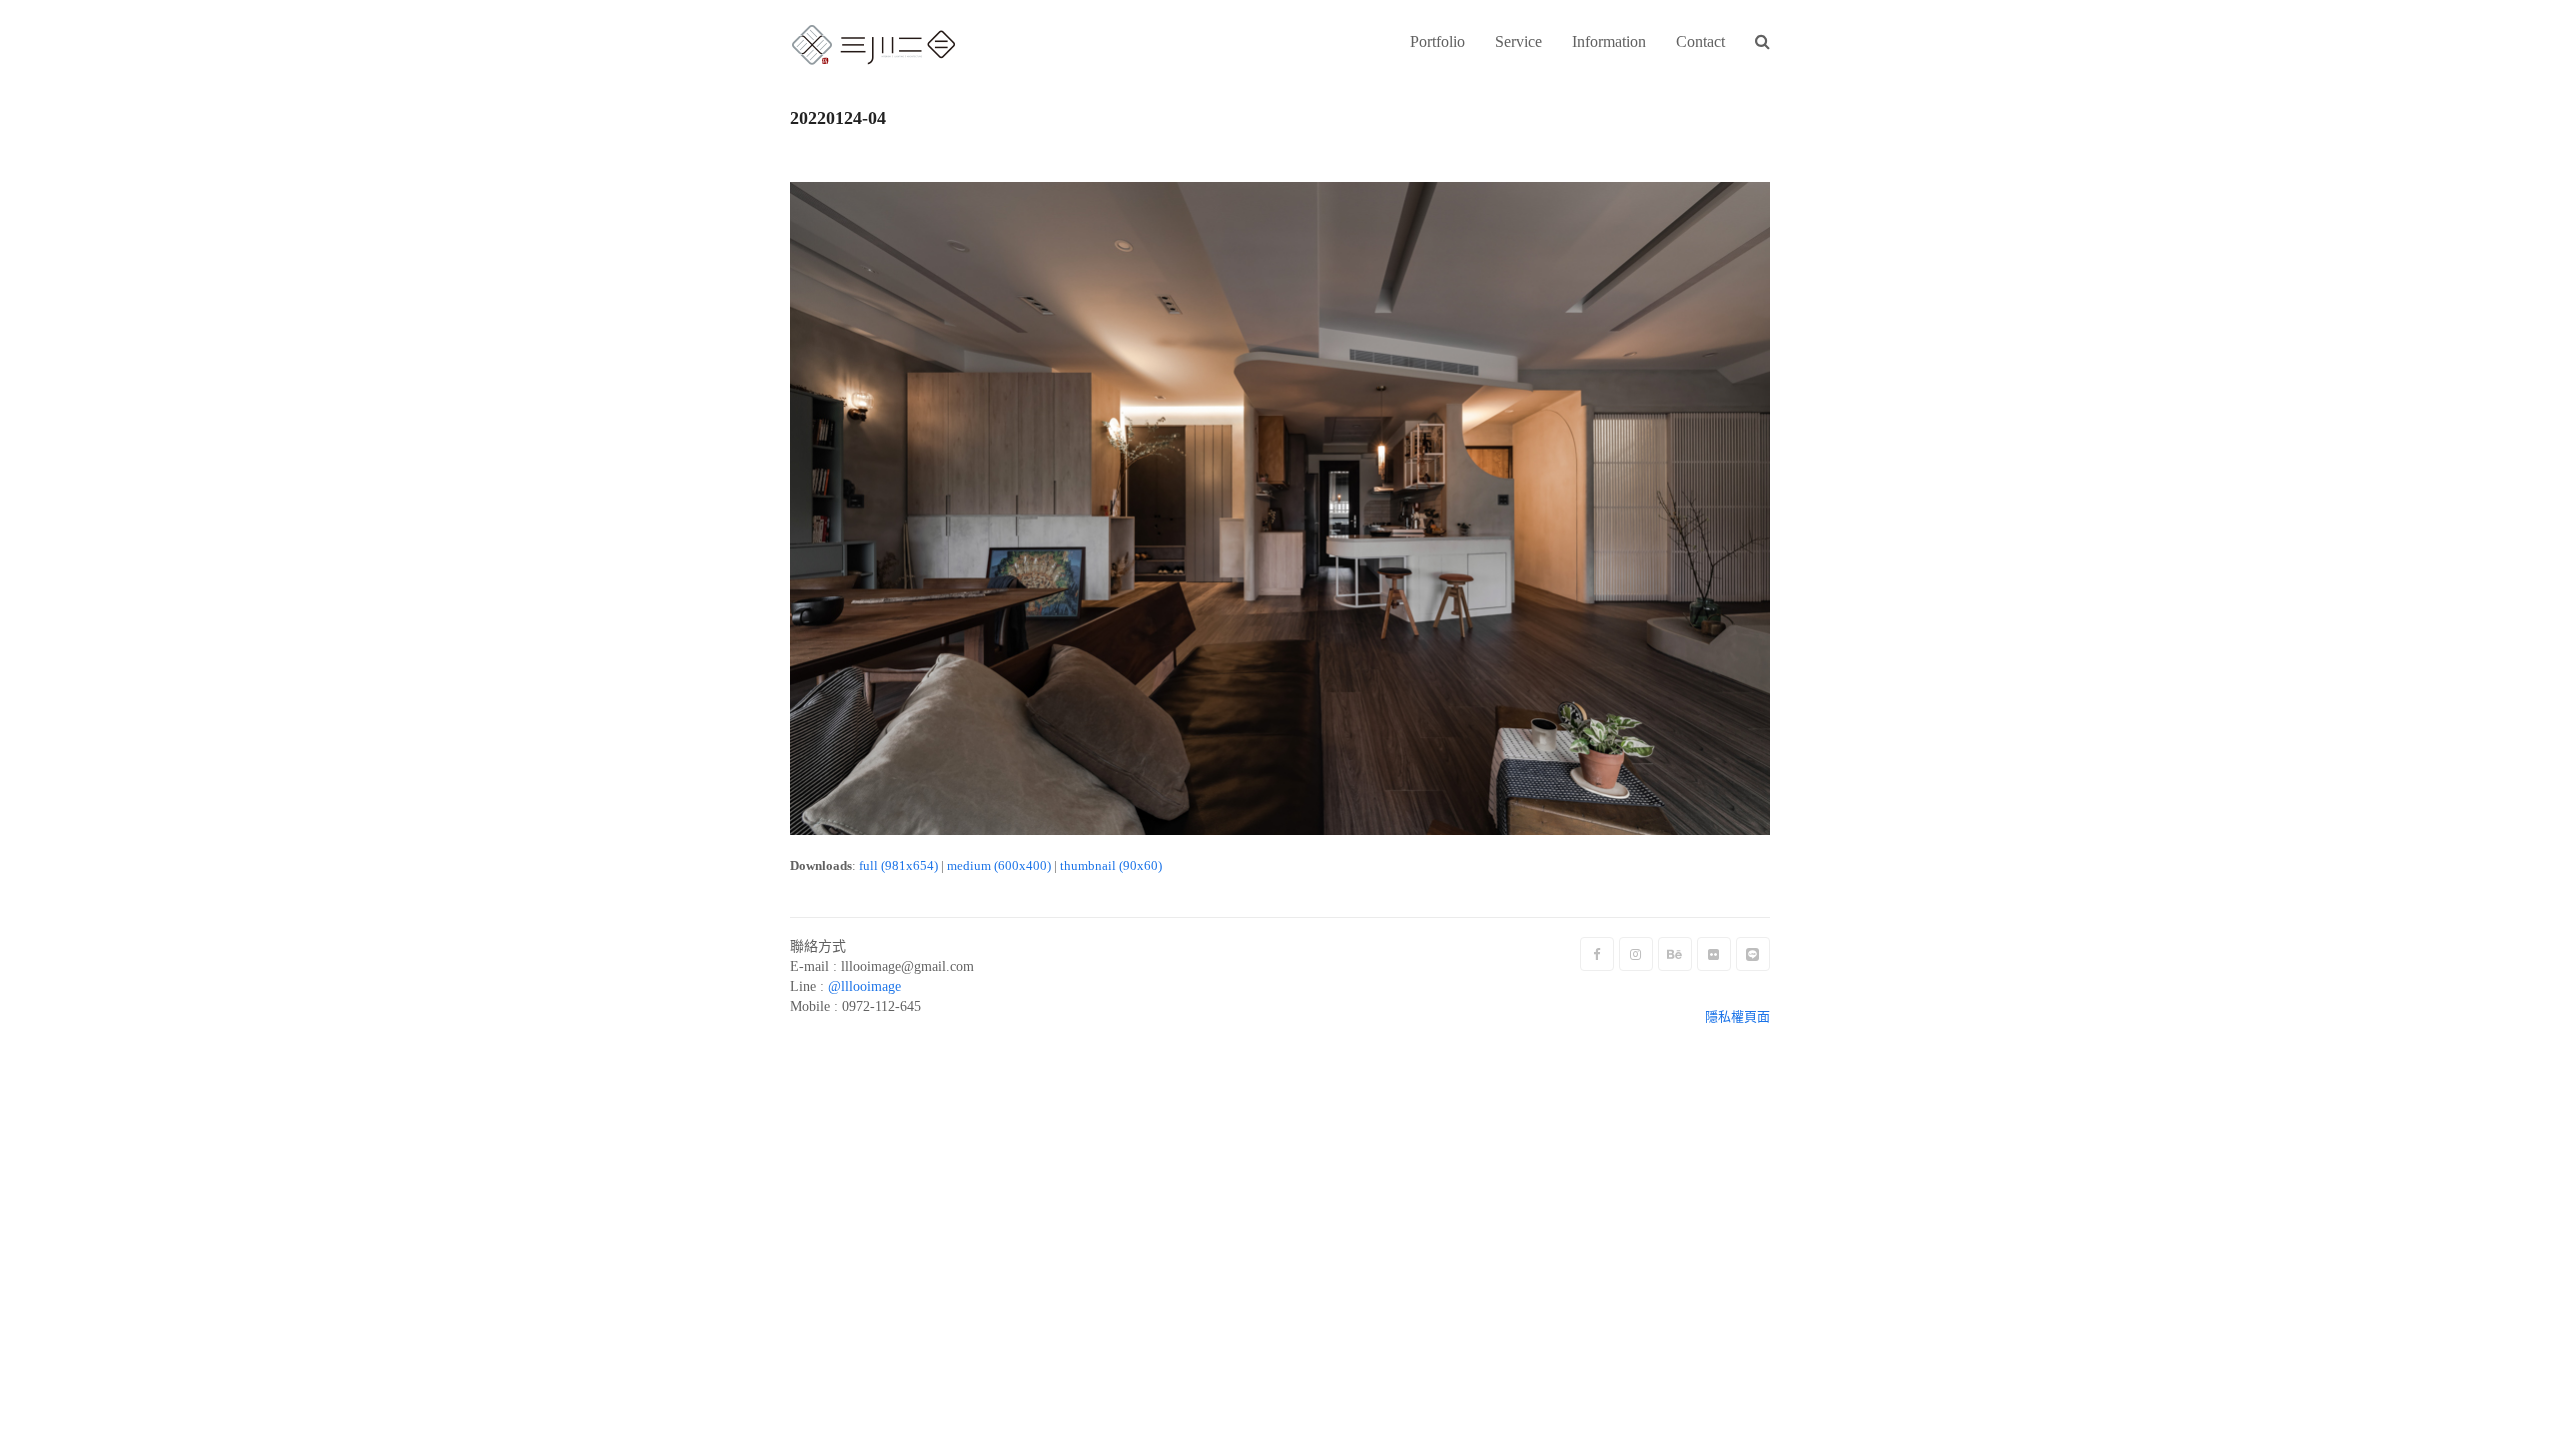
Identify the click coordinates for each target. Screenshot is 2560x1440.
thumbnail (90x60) (1111, 865)
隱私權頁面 (1737, 1016)
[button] (1762, 43)
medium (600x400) (999, 865)
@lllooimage (864, 986)
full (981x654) (898, 865)
